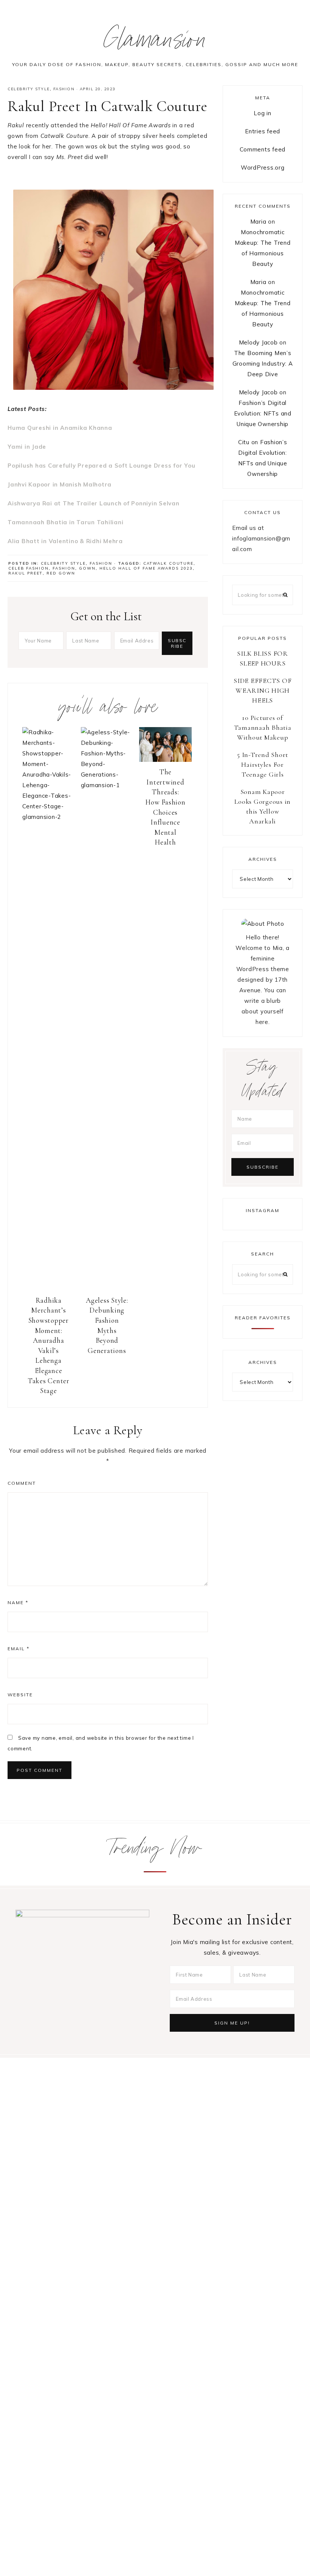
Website (20, 1695)
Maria (258, 222)
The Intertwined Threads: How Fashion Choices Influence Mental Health (165, 807)
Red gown (61, 573)
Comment (22, 1483)
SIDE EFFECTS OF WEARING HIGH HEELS (263, 690)
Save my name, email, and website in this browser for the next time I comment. (101, 1743)
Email (19, 1649)
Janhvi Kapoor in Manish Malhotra (60, 484)
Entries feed (263, 131)
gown (87, 568)
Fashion (64, 89)
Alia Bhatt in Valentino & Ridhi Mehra (65, 541)
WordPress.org (263, 168)
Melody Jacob (258, 342)
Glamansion (155, 43)
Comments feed (263, 149)
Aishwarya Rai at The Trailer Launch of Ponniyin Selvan (94, 503)
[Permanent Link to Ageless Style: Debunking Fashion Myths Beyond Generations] (107, 785)
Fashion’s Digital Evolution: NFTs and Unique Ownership (263, 413)
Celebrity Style (29, 89)
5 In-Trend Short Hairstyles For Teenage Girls (263, 764)
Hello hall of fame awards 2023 (146, 568)
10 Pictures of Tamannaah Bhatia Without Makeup (263, 727)
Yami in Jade (27, 447)
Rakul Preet (26, 573)
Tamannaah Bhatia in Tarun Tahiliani (65, 522)
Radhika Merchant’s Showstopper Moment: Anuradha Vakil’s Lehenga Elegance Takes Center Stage (49, 1345)
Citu (244, 442)
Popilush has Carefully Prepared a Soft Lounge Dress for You (101, 466)
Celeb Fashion (29, 568)
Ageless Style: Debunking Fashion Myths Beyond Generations (107, 1325)
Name (18, 1602)
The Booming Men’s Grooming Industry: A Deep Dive (263, 364)
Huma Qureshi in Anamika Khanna (60, 428)
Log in (263, 113)
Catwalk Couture (168, 563)
